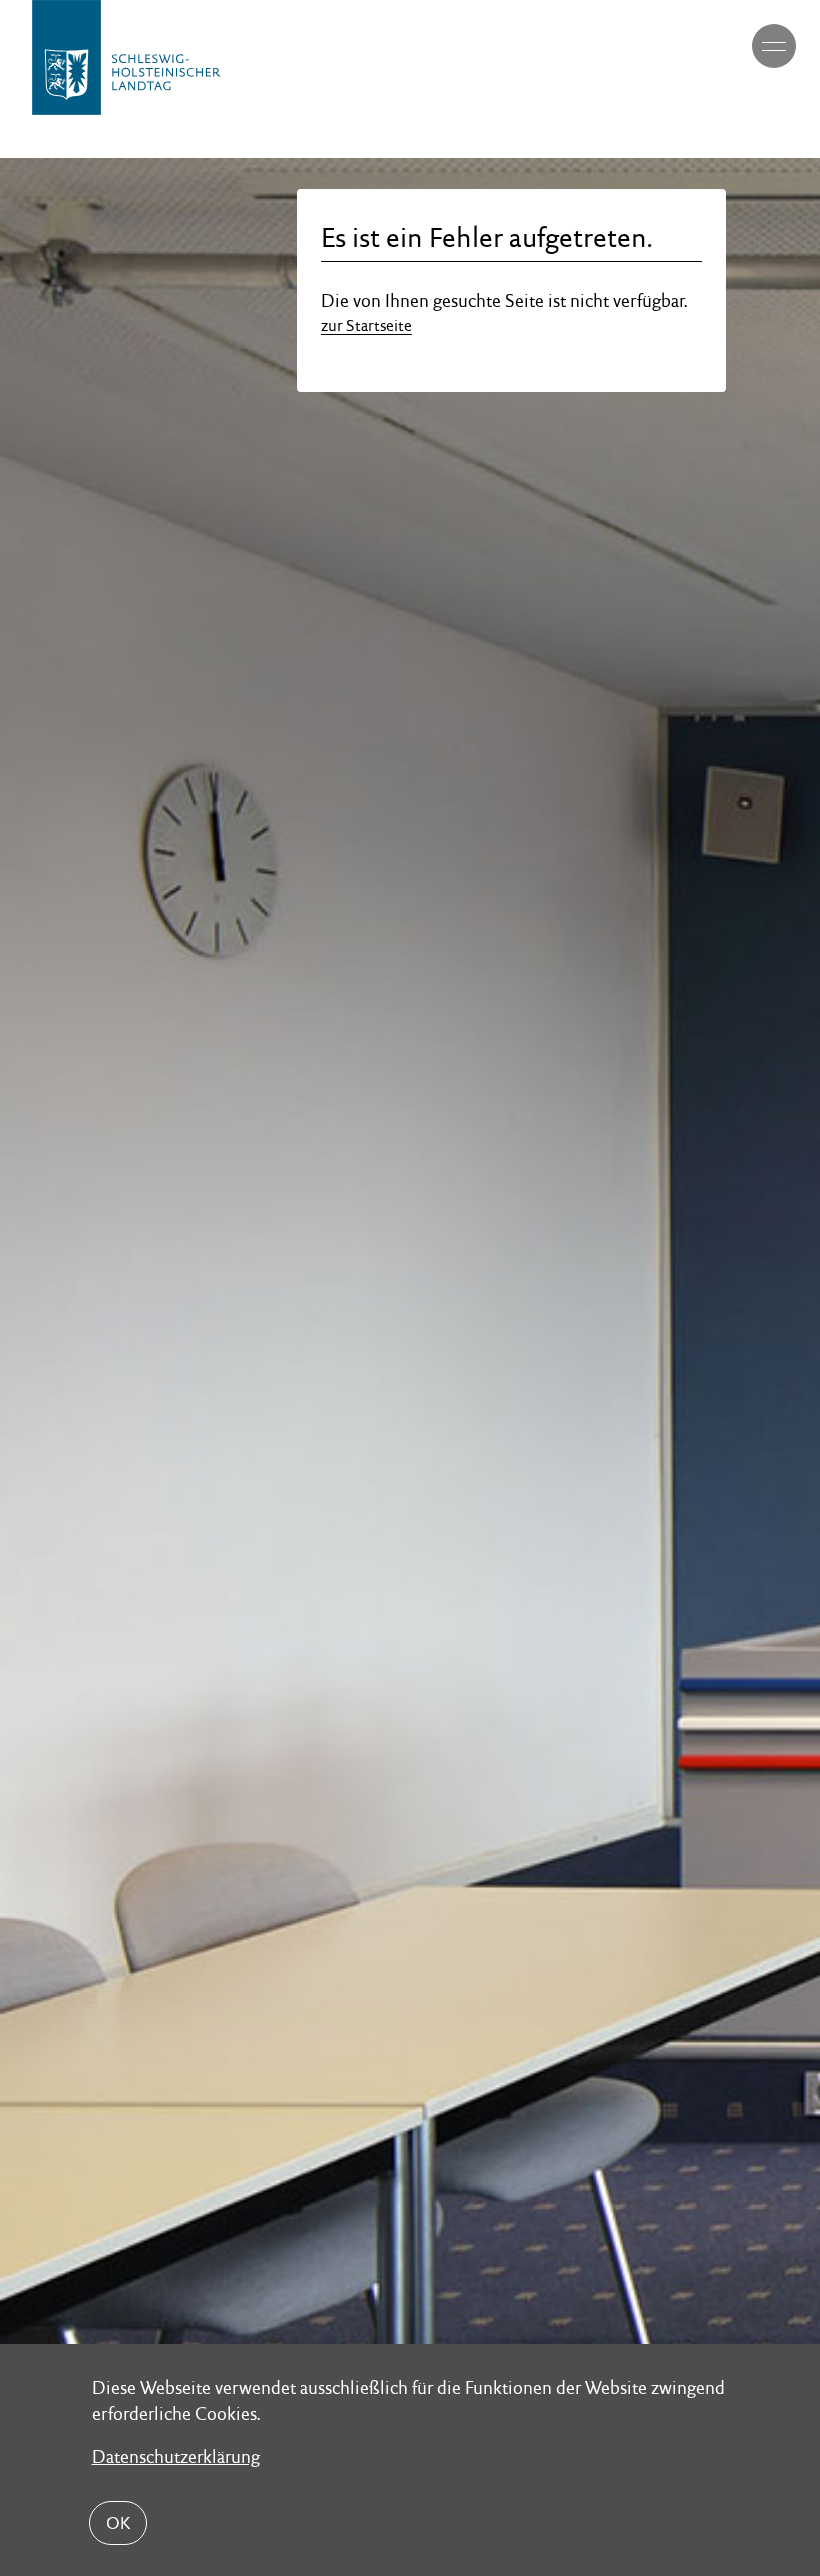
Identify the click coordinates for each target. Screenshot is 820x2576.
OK (118, 2523)
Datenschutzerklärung (176, 2456)
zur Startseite (366, 325)
